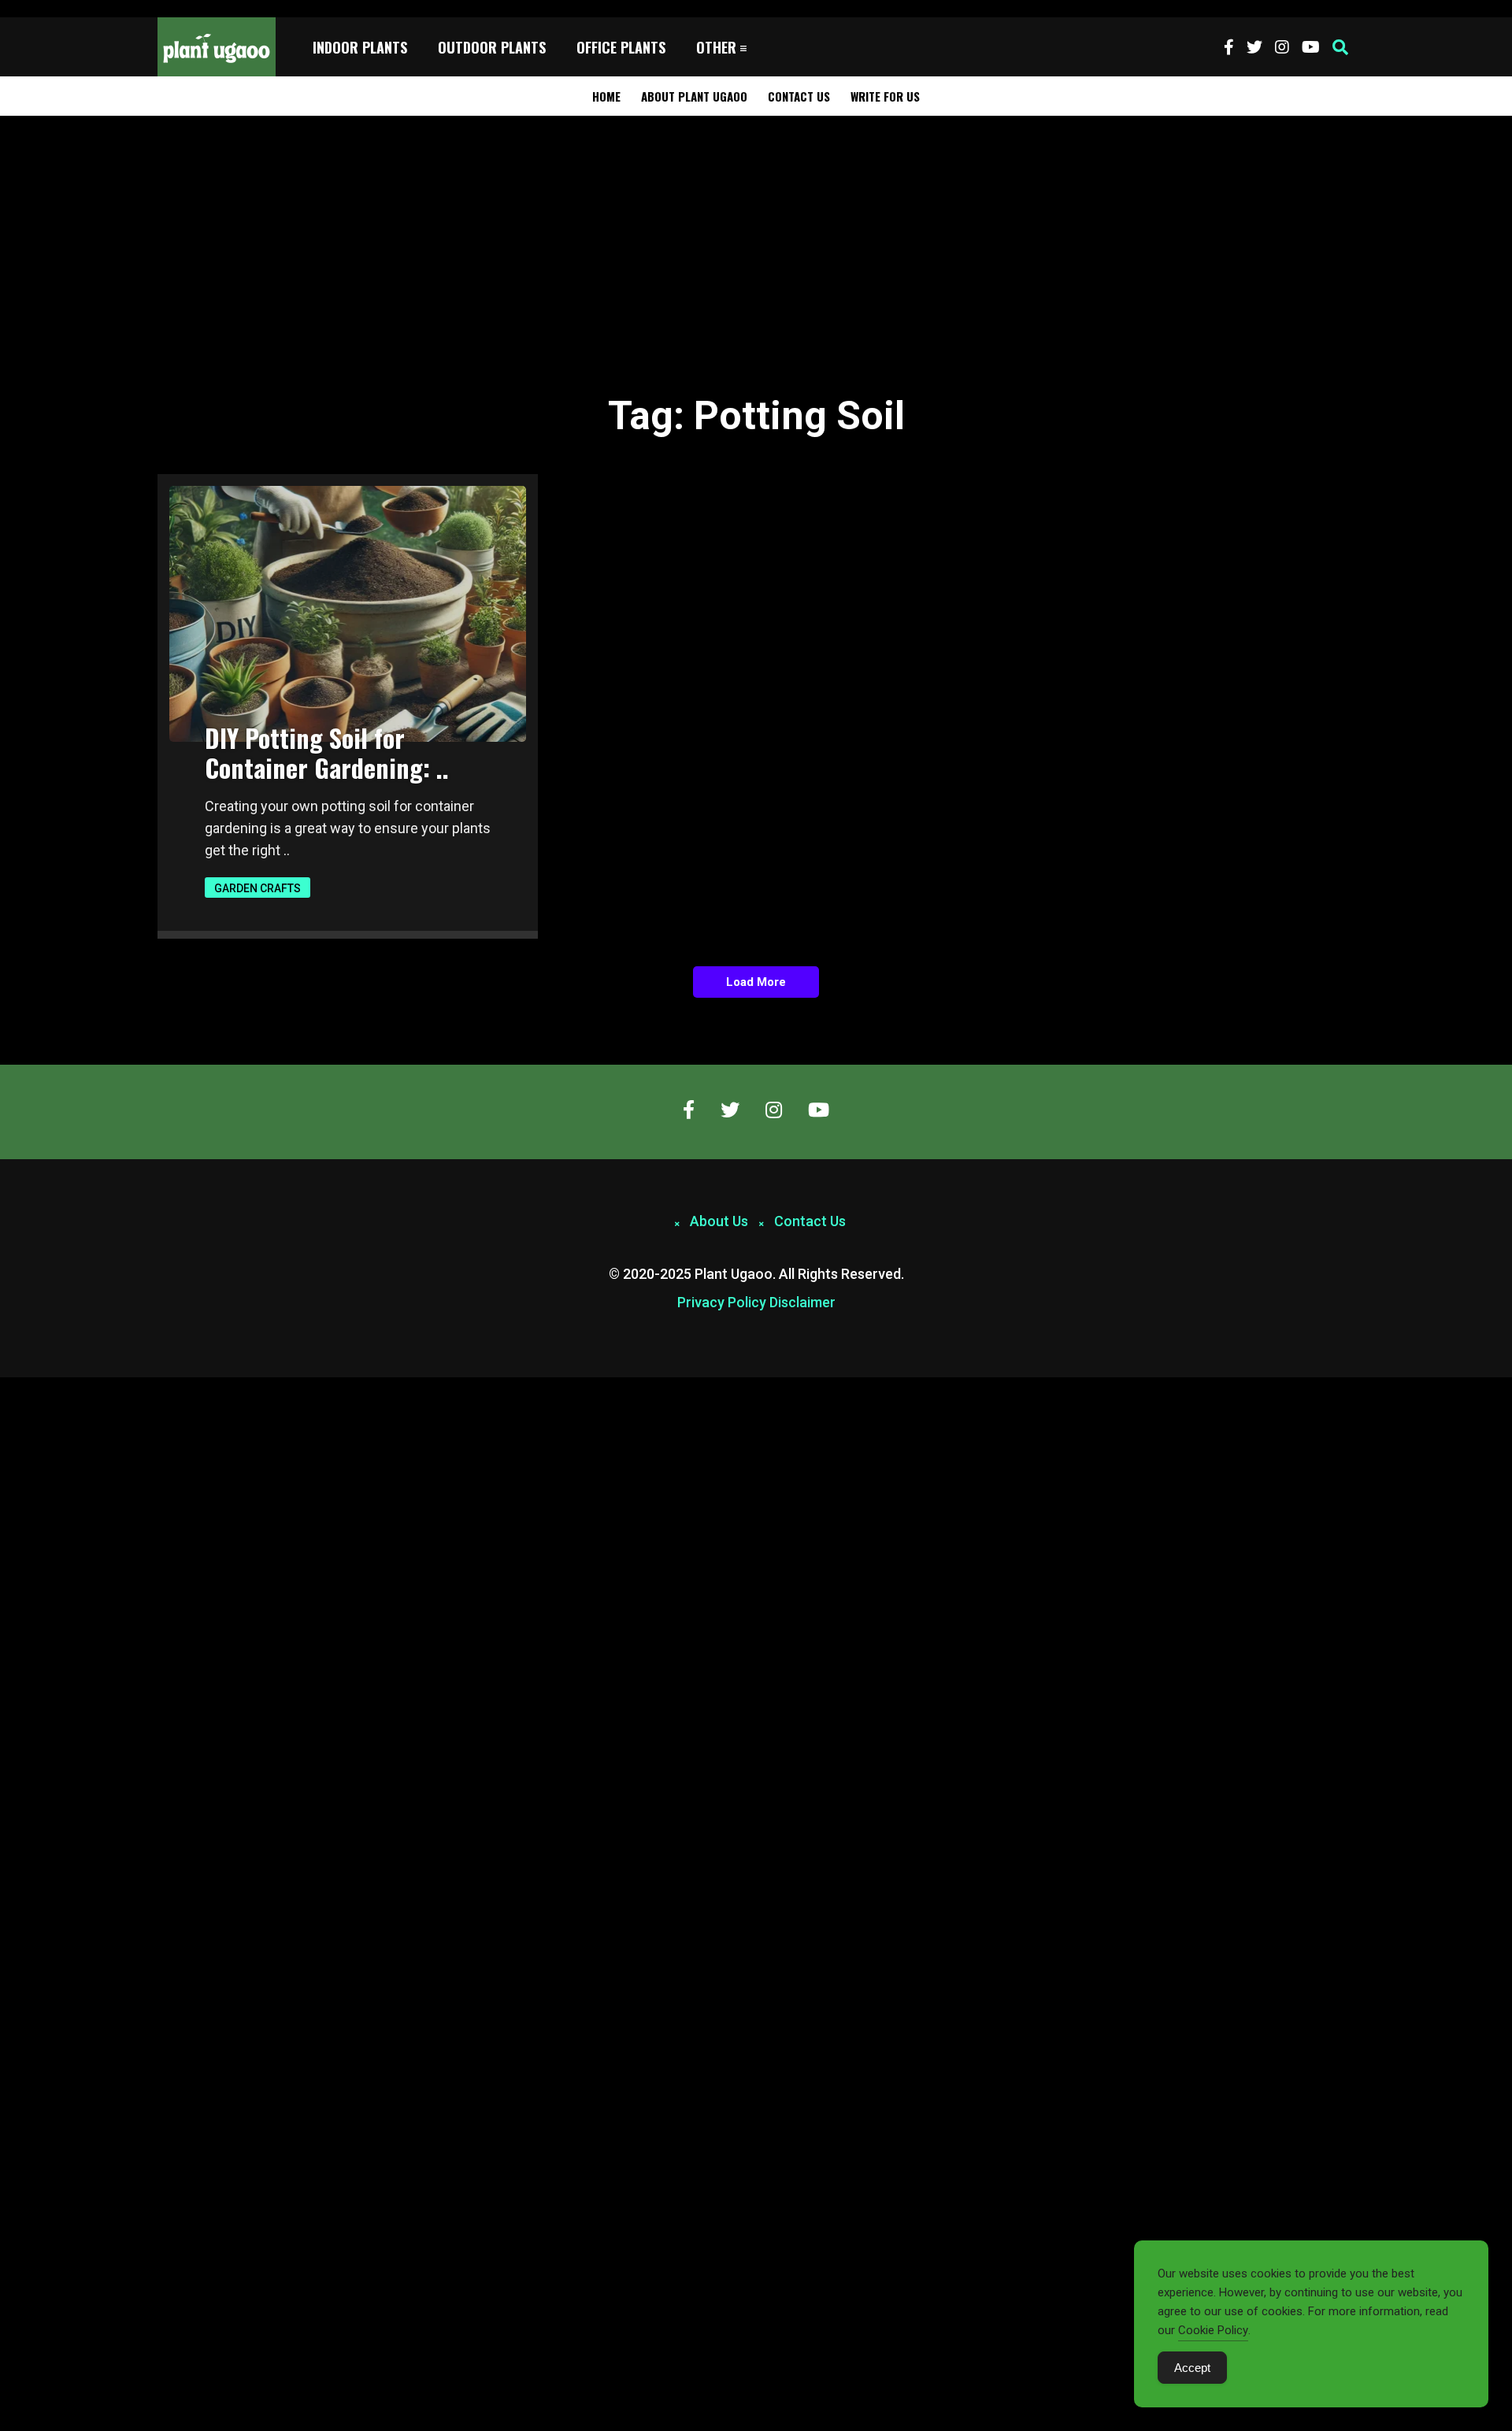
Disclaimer (802, 1302)
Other (716, 47)
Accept (1192, 2368)
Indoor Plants (360, 47)
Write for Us (885, 96)
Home (606, 96)
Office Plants (621, 47)
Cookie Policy (1213, 2330)
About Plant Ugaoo (694, 96)
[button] (1340, 47)
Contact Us (799, 96)
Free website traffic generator (74, 9)
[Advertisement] (756, 234)
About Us (719, 1221)
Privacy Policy (722, 1302)
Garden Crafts (258, 888)
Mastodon (25, 1386)
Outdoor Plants (492, 47)
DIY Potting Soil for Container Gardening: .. (327, 752)
